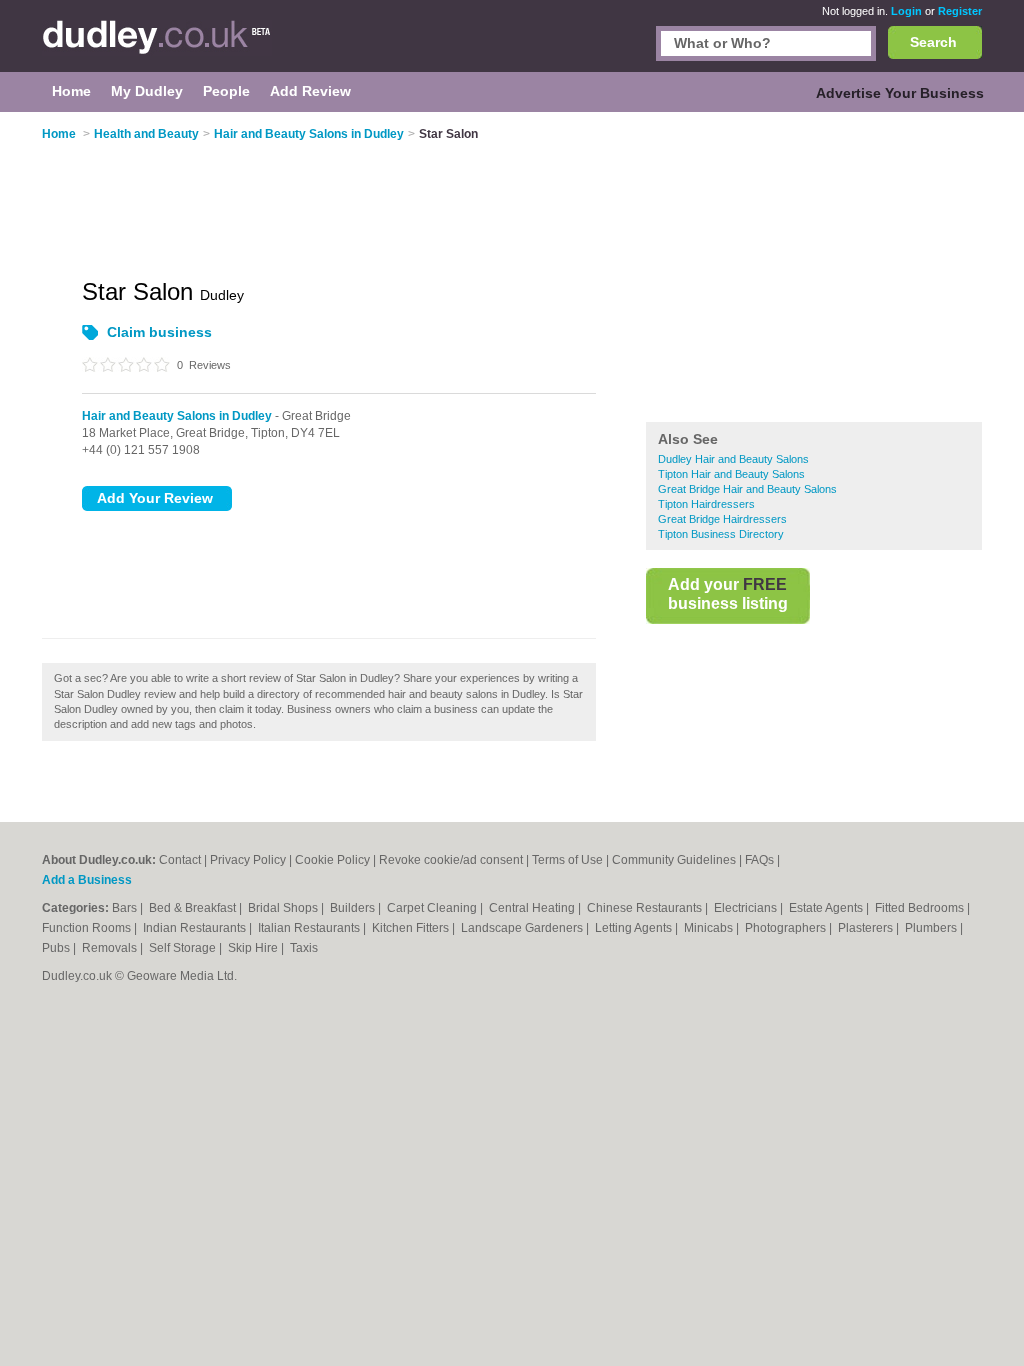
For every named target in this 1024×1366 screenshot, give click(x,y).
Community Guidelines (674, 860)
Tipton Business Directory (721, 534)
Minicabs (710, 928)
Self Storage (184, 948)
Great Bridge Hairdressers (722, 519)
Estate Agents (827, 908)
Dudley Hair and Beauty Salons (733, 459)
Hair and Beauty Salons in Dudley (177, 416)
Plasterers (867, 928)
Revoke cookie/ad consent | (455, 860)
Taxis (304, 948)
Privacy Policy (248, 860)
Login (906, 11)
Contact (180, 860)
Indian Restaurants (196, 928)
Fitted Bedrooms (921, 908)
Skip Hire (254, 948)
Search (933, 42)
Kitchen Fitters (412, 928)
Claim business (159, 332)
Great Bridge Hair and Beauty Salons (747, 489)
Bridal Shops (284, 908)
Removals (111, 948)
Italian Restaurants (310, 928)
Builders (354, 908)
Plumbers (932, 928)
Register (960, 11)
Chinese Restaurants (646, 908)
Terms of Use (567, 860)
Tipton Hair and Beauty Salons (731, 474)
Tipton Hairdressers (706, 504)
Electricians (747, 908)
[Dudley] (157, 46)
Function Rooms (88, 928)
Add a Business (87, 880)
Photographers (787, 928)
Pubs (57, 948)
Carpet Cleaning (433, 908)
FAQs (759, 860)
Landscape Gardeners (523, 928)
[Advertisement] (814, 269)
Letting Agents (635, 928)
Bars (126, 908)
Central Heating (533, 908)
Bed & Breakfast (194, 908)
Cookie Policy (332, 860)
